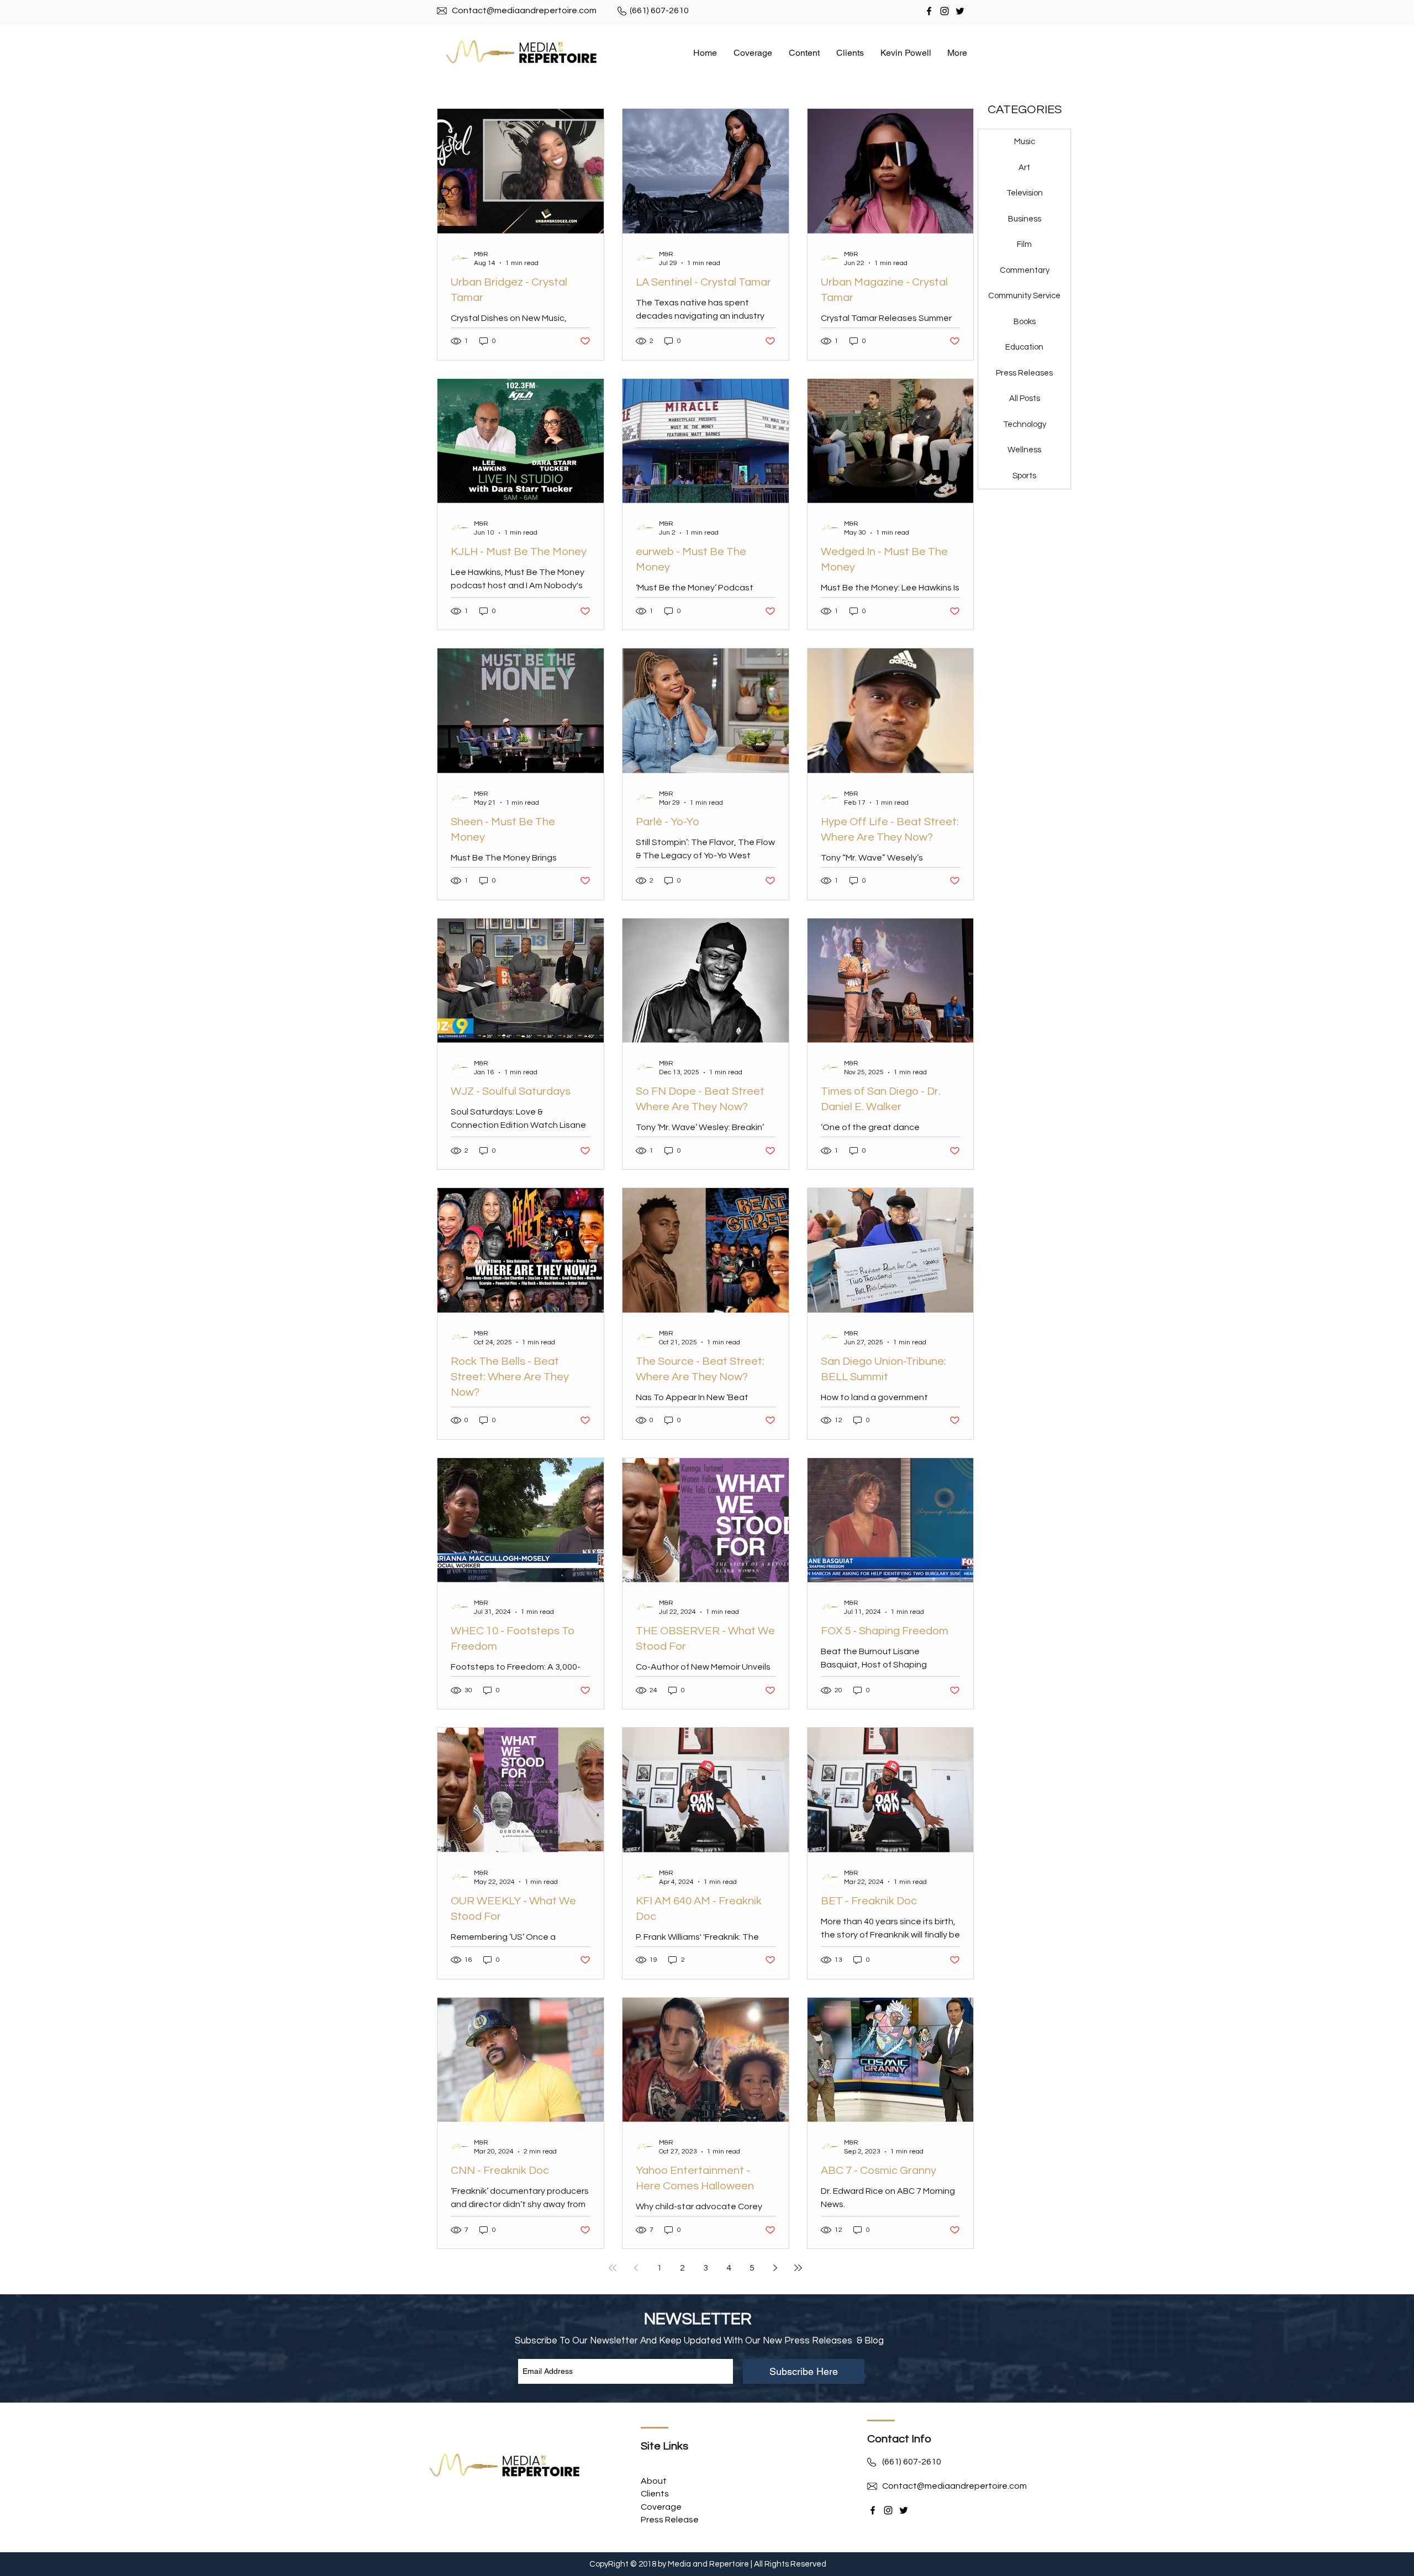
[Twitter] (960, 11)
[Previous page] (636, 2268)
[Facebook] (929, 11)
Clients (655, 2494)
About (655, 2481)
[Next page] (775, 2268)
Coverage (661, 2507)
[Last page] (798, 2268)
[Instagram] (945, 11)
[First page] (613, 2268)
